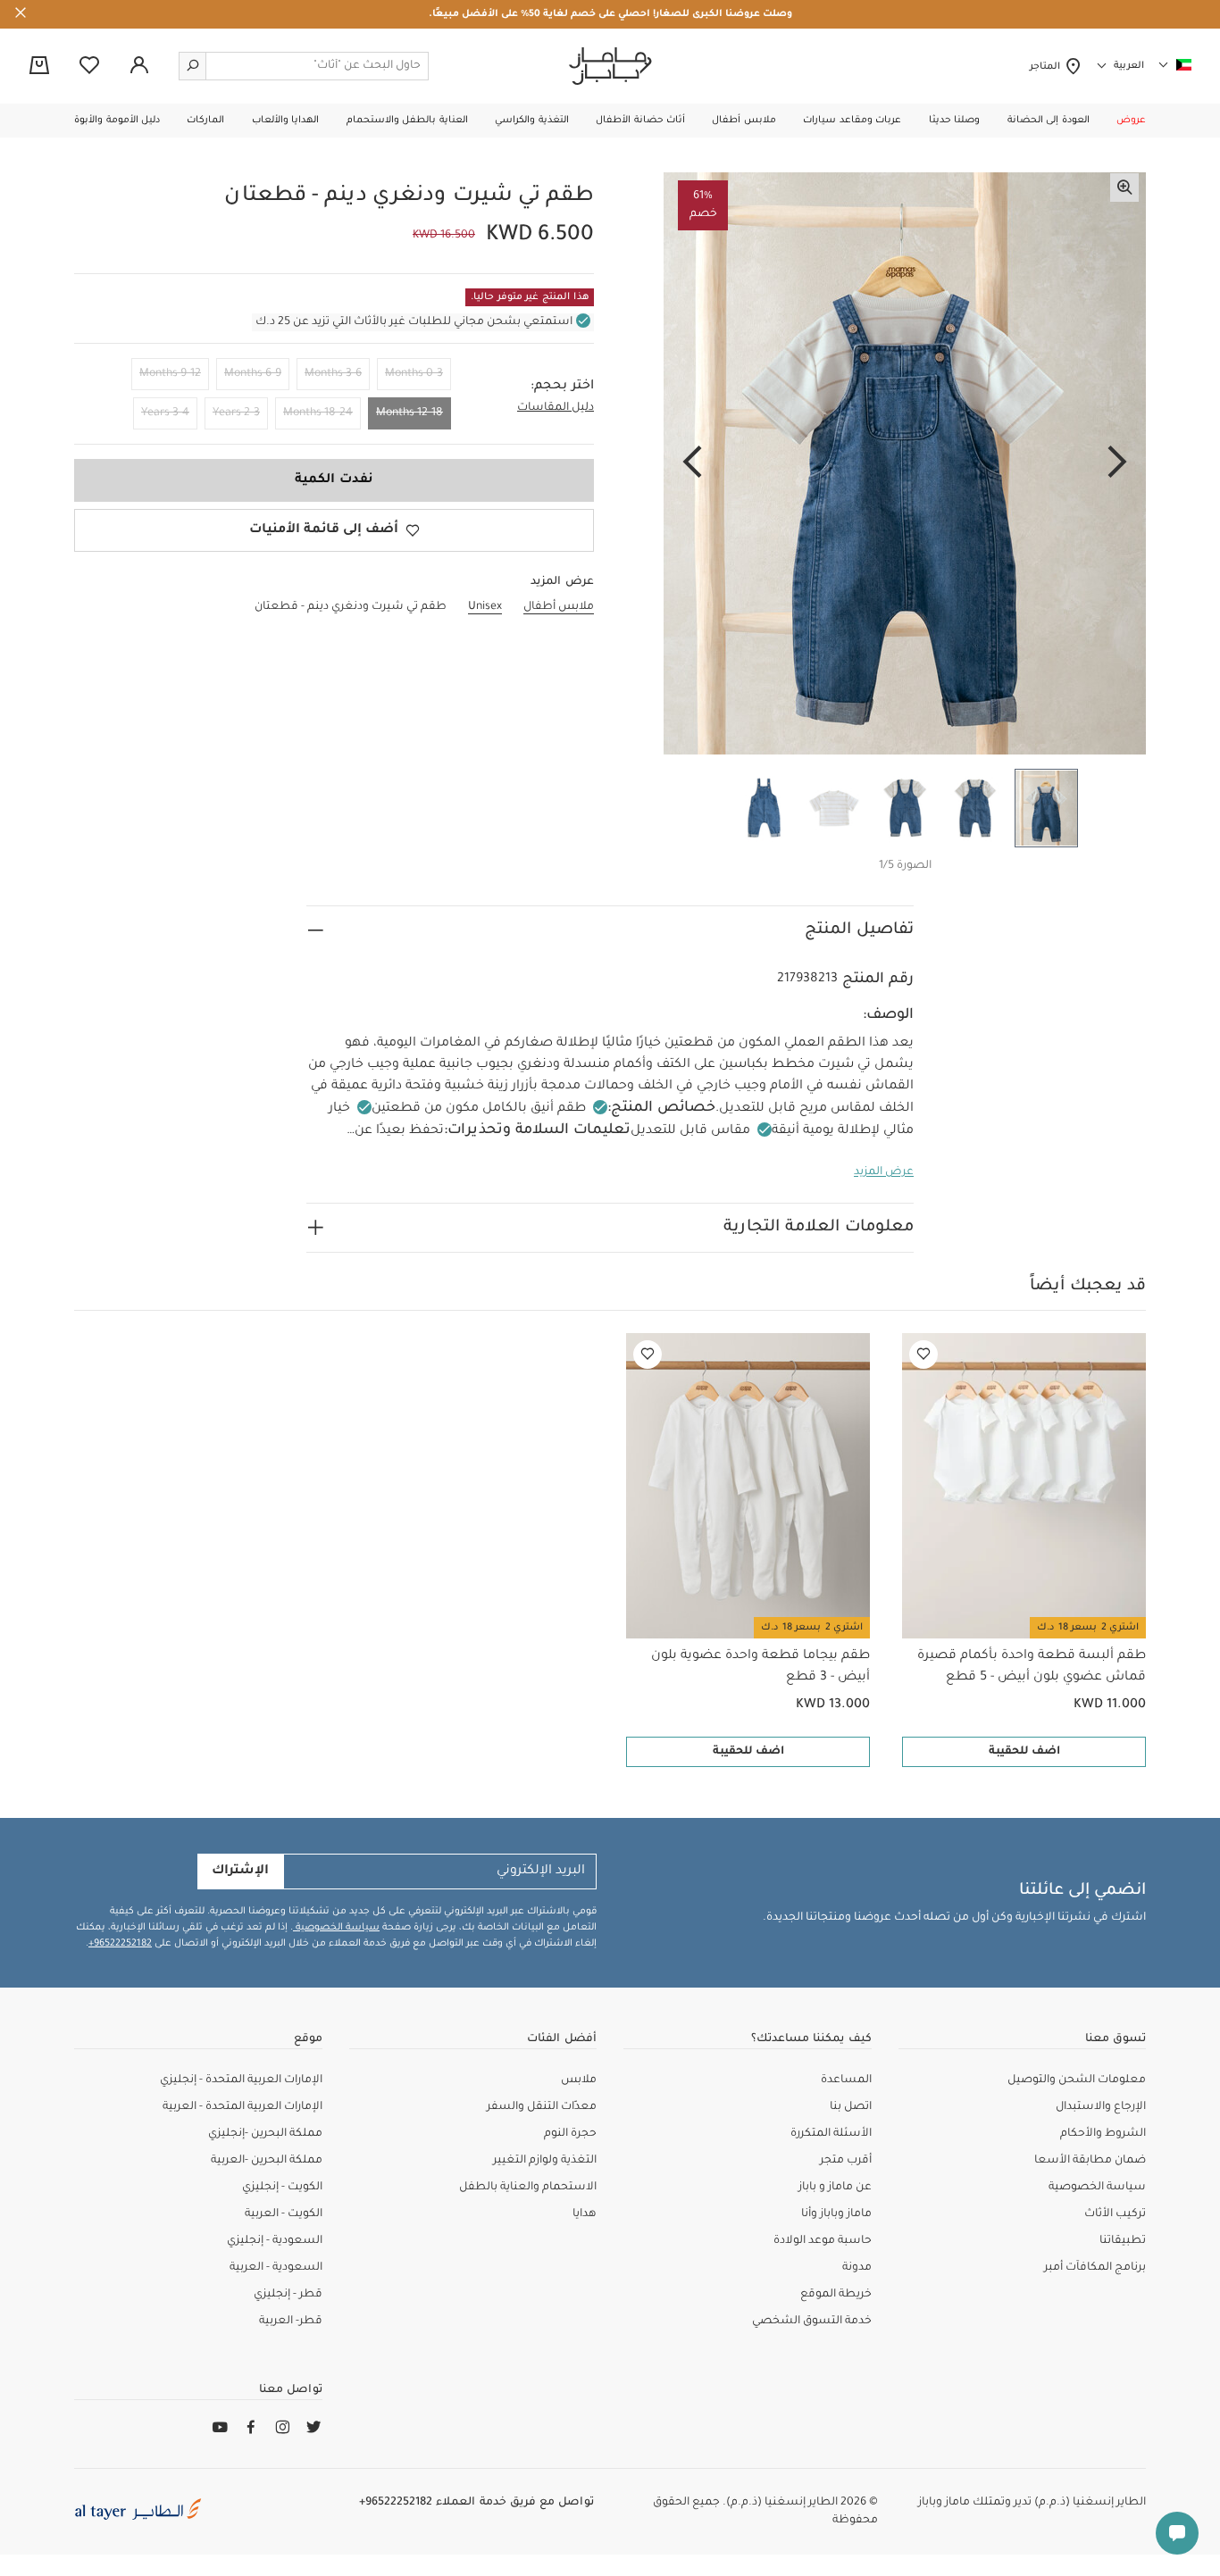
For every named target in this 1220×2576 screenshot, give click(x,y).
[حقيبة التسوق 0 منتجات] (39, 67)
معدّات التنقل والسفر (542, 2107)
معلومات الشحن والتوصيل (1077, 2080)
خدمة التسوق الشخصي (812, 2322)
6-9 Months (253, 374)
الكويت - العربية (284, 2214)
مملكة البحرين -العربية (267, 2161)
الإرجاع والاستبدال (1101, 2107)
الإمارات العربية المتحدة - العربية (242, 2107)
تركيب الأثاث (1115, 2214)
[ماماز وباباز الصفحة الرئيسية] (610, 66)
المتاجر (1047, 67)
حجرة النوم (570, 2134)
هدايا (585, 2214)
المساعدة (846, 2080)
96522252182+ (120, 1944)
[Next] (692, 463)
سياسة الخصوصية (336, 1928)
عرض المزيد (884, 1172)
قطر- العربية (291, 2322)
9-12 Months (170, 374)
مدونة (857, 2268)
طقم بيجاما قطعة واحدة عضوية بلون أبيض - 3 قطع (760, 1667)
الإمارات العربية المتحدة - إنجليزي (241, 2080)
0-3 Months (414, 374)
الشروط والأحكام (1103, 2134)
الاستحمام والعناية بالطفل (528, 2188)
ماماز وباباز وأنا (836, 2214)
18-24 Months (318, 413)
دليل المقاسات (556, 408)
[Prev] (1117, 463)
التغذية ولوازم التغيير (545, 2161)
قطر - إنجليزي (288, 2295)
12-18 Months (409, 413)
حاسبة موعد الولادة (823, 2241)
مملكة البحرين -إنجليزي (265, 2134)
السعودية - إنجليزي (275, 2241)
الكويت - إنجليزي (282, 2188)
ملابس (579, 2080)
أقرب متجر (846, 2161)
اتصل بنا (851, 2107)
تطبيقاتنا (1123, 2241)
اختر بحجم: (562, 387)
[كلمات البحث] (193, 66)
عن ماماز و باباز (835, 2188)
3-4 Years (165, 413)
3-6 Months (333, 374)
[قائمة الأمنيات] (923, 1355)
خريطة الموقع (836, 2295)
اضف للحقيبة (1024, 1752)
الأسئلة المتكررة (831, 2134)
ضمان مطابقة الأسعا (1090, 2161)
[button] (1131, 121)
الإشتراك (240, 1872)
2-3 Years (236, 413)
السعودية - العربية (276, 2268)
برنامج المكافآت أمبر (1095, 2268)
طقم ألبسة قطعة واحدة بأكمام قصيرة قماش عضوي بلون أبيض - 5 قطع (1032, 1667)
